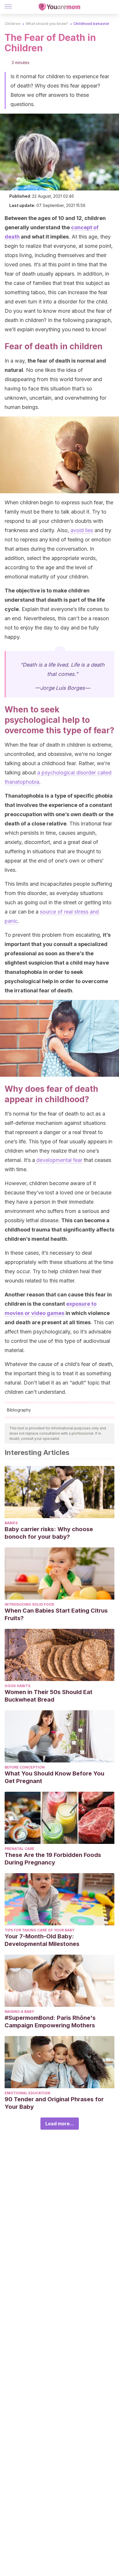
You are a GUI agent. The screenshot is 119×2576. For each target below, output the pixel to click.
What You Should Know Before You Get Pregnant (54, 1777)
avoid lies (82, 530)
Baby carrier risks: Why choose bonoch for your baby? (49, 1533)
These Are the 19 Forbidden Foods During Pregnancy (53, 1859)
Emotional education (27, 2093)
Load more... (60, 2124)
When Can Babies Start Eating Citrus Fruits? (56, 1614)
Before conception (25, 1767)
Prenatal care (19, 1849)
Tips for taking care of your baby (40, 1930)
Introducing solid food (29, 1604)
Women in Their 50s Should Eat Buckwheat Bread (49, 1696)
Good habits (17, 1686)
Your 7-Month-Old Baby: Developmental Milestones (42, 1940)
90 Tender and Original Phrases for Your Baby (54, 2103)
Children (13, 24)
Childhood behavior (91, 24)
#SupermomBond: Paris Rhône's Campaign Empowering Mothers (50, 2022)
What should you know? (47, 24)
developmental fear (59, 1160)
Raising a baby (19, 2012)
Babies (11, 1523)
